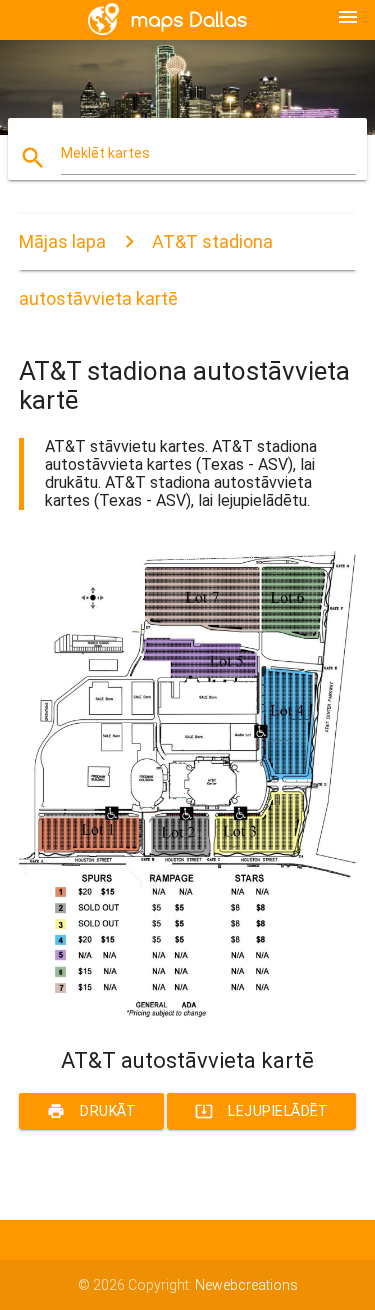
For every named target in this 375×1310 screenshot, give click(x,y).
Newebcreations (246, 1285)
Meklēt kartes (105, 153)
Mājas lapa (62, 241)
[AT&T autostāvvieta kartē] (188, 1013)
